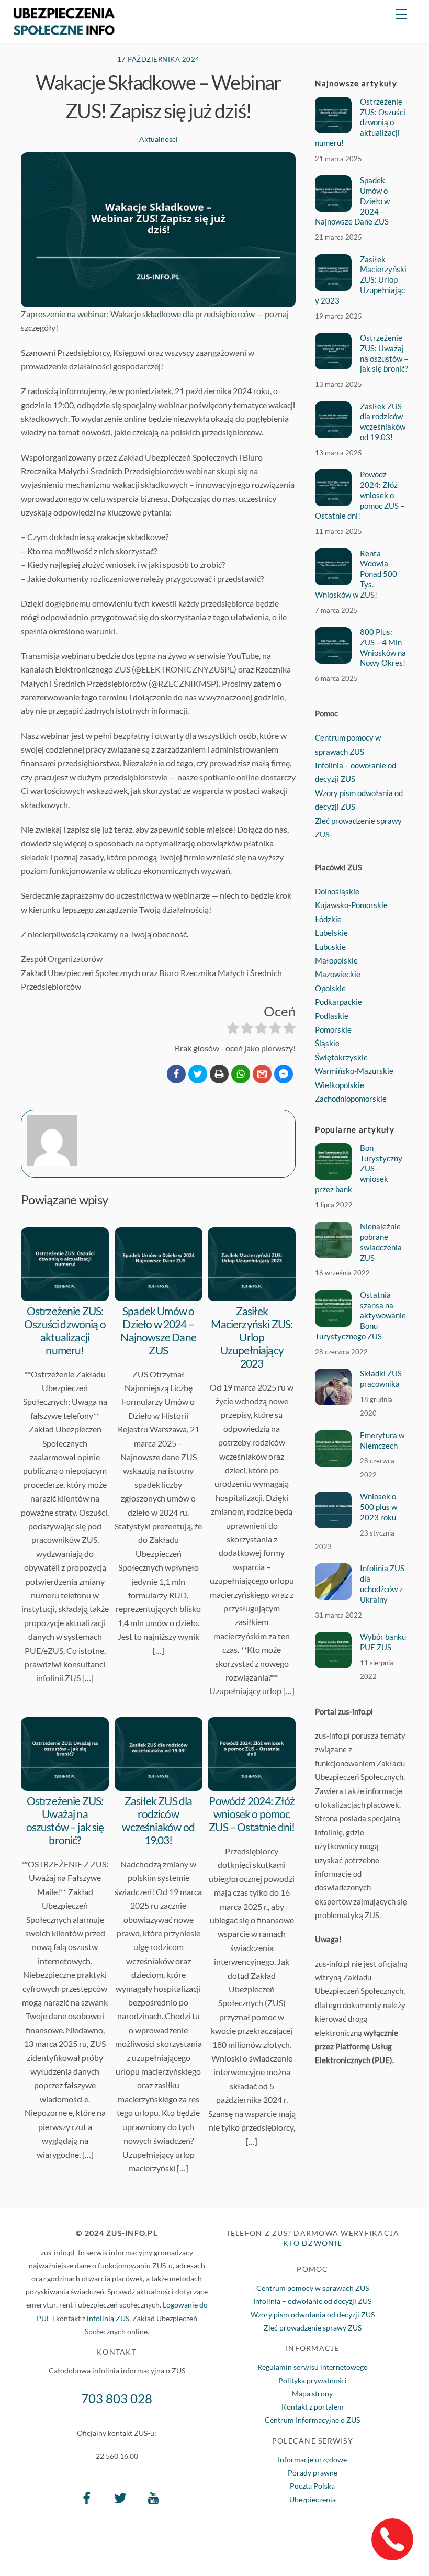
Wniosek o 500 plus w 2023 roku (379, 1507)
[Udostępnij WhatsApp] (241, 1074)
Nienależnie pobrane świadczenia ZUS (381, 1242)
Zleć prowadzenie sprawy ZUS (313, 2328)
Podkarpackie (338, 1002)
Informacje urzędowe (312, 2460)
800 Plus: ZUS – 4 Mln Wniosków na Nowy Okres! (383, 647)
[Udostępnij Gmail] (262, 1074)
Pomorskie (333, 1029)
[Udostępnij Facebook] (176, 1074)
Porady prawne (313, 2473)
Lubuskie (330, 947)
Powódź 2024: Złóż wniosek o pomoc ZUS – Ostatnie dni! (252, 1814)
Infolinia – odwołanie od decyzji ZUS (312, 2301)
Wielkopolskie (340, 1085)
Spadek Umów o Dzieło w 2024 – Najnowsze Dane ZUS (158, 1330)
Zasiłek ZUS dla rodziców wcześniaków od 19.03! (158, 1820)
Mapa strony (312, 2394)
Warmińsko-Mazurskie (354, 1071)
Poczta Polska (312, 2486)
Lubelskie (331, 933)
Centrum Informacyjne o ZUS (312, 2420)
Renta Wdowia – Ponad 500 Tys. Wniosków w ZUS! (356, 574)
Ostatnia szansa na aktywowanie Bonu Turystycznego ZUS (360, 1315)
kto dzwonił (313, 2243)
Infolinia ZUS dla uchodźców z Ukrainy (382, 1583)
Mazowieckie (338, 974)
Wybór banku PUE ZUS (383, 1642)
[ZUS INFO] (64, 30)
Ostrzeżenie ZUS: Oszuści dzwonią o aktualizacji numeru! (65, 1330)
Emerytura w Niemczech (382, 1440)
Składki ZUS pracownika (381, 1379)
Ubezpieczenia (313, 2499)
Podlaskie (332, 1016)
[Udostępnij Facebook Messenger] (284, 1074)
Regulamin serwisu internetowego (313, 2367)
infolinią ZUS (108, 2318)
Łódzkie (328, 919)
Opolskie (330, 988)
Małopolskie (336, 960)
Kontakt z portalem (313, 2407)
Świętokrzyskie (341, 1057)
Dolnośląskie (337, 891)
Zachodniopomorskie (351, 1099)
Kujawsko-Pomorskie (351, 905)
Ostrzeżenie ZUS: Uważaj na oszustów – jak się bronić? (65, 1820)
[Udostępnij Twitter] (198, 1074)
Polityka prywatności (313, 2381)
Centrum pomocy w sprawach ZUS (313, 2288)
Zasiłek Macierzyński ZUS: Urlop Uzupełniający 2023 (252, 1337)
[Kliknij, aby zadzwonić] (392, 2539)
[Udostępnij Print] (219, 1074)
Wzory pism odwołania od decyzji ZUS (313, 2315)
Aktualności (159, 139)
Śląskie (327, 1043)
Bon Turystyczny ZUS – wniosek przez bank (358, 1168)
